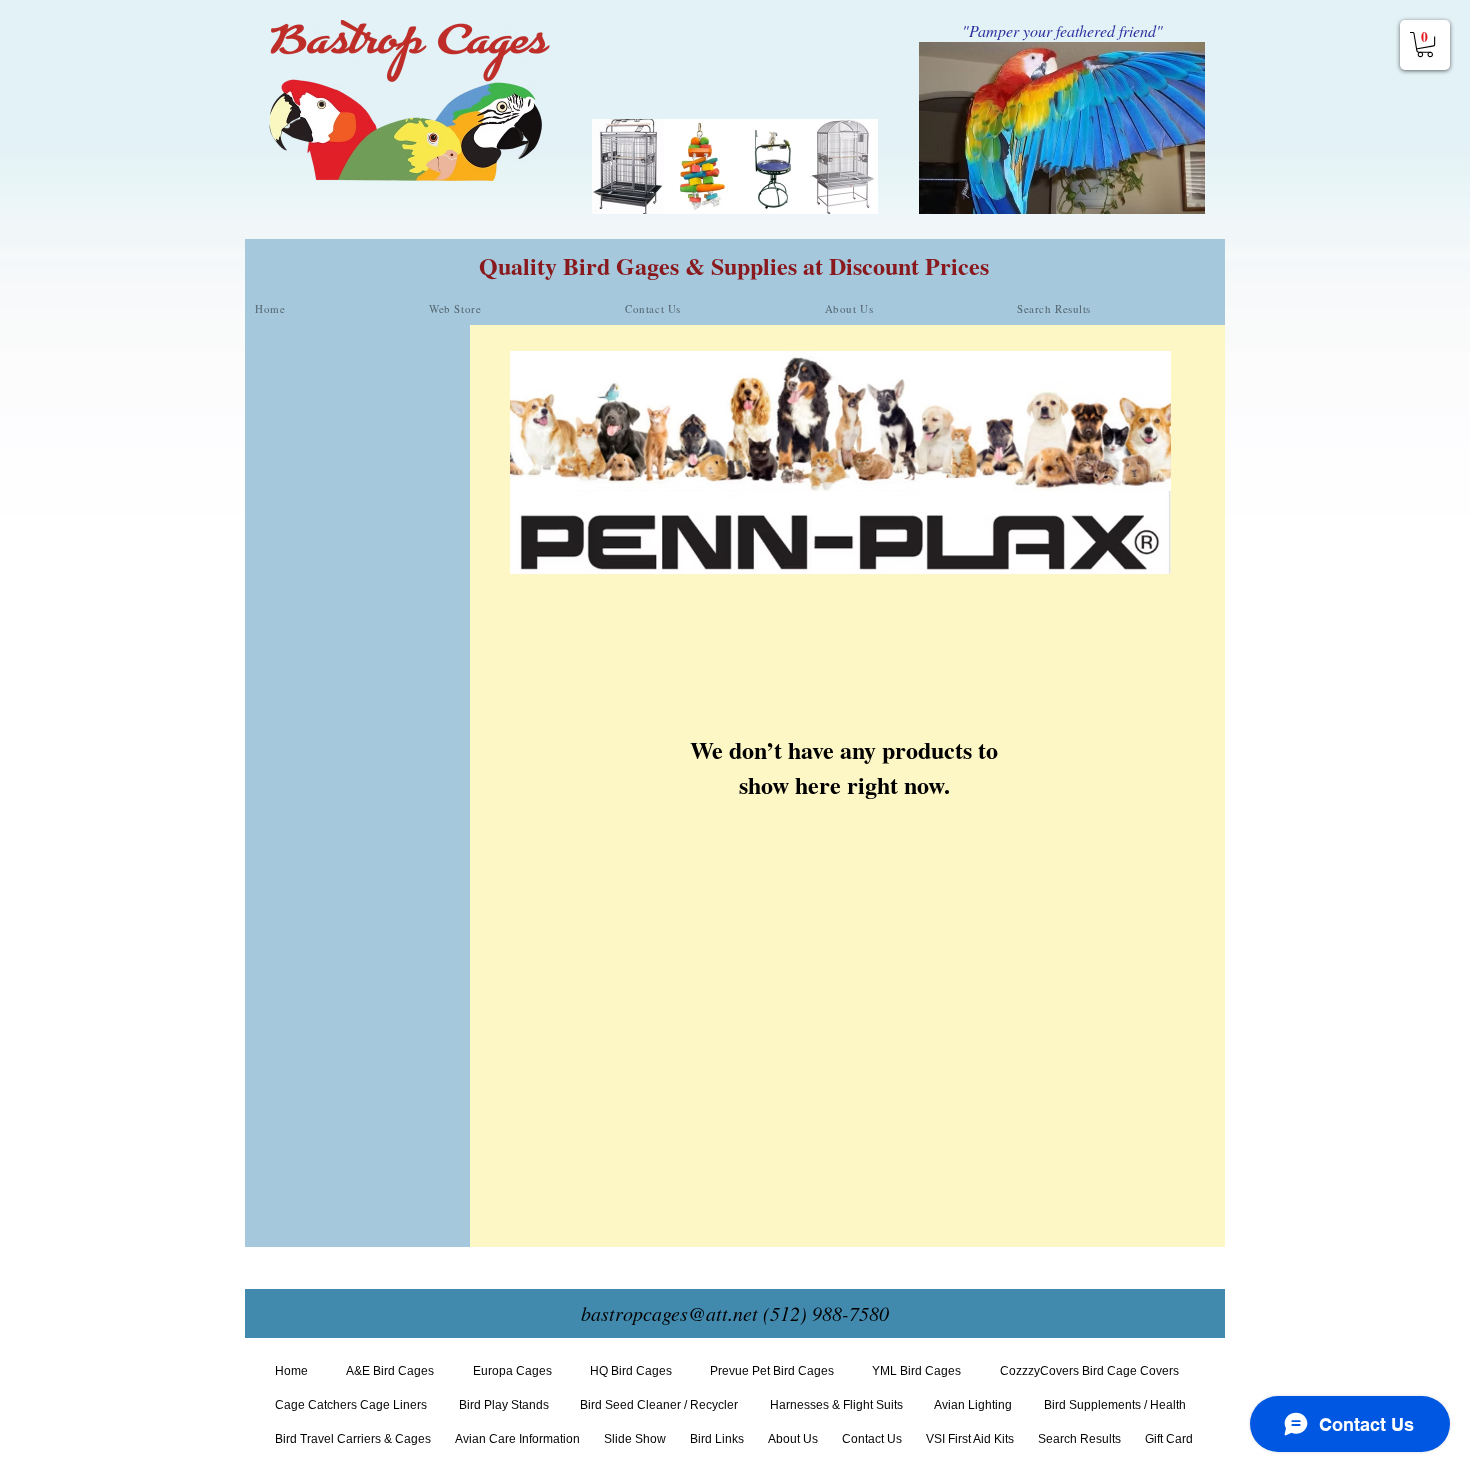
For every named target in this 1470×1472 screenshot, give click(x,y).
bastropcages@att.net (669, 1313)
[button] (1425, 44)
